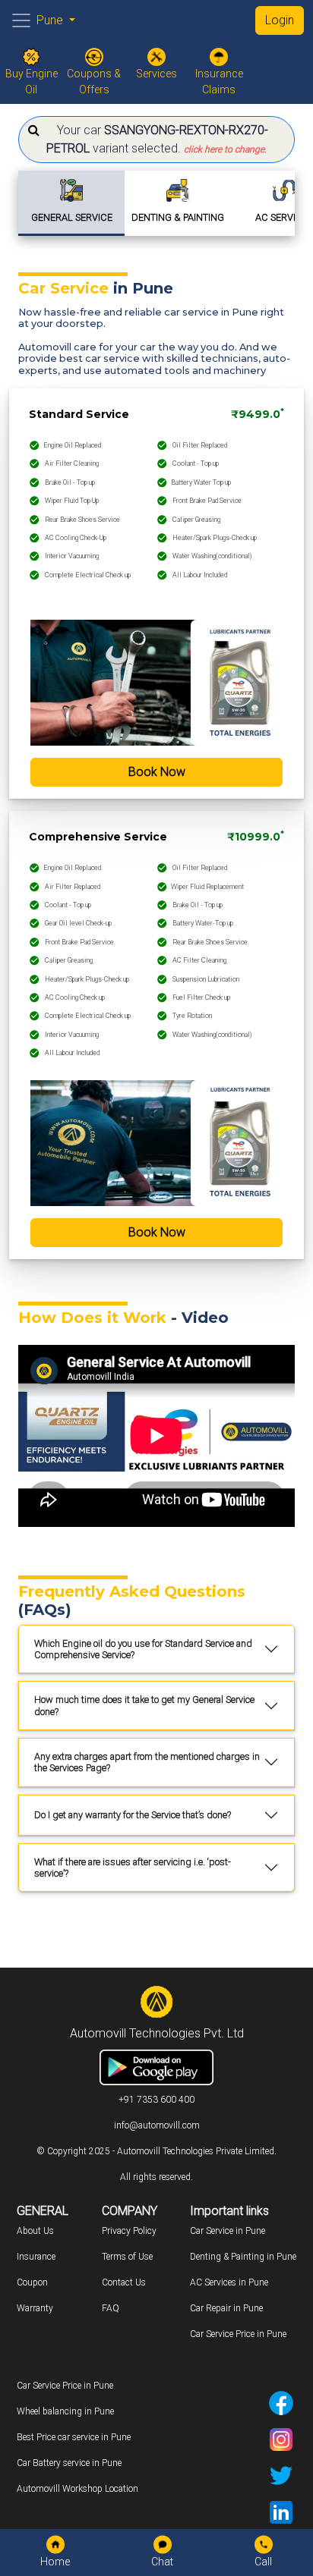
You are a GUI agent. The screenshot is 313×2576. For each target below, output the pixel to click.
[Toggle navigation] (21, 20)
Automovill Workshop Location (77, 2489)
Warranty (35, 2308)
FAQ (111, 2308)
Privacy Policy (129, 2231)
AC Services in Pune (229, 2282)
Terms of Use (127, 2257)
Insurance (36, 2257)
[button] (156, 140)
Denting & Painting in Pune (243, 2257)
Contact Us (124, 2282)
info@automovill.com (157, 2125)
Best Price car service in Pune (74, 2437)
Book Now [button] (157, 772)
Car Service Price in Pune (238, 2334)
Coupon (32, 2282)
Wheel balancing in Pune (65, 2411)
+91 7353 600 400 (156, 2100)
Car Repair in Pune (226, 2308)
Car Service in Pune (228, 2231)
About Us (35, 2231)
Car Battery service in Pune (69, 2463)
